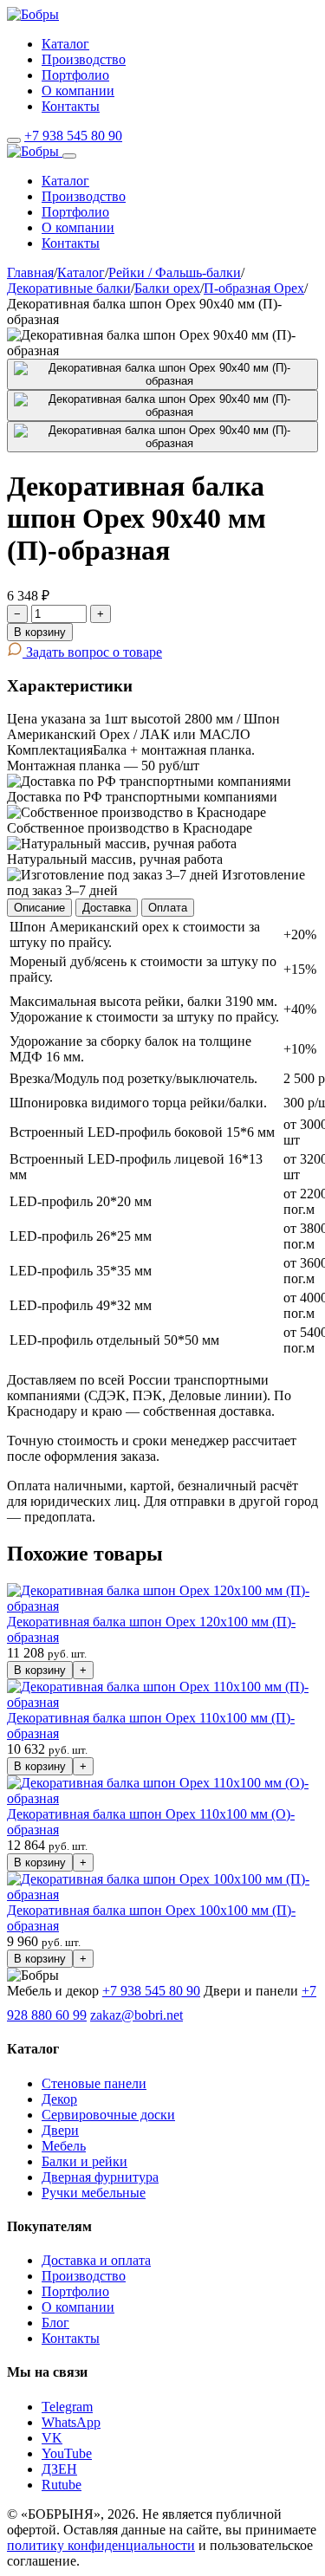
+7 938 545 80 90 (73, 136)
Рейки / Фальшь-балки (175, 273)
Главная (30, 273)
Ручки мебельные (94, 2193)
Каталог (65, 44)
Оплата (168, 908)
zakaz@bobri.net (136, 2015)
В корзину (40, 632)
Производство (84, 59)
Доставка (107, 908)
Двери (60, 2130)
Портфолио (75, 75)
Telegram (67, 2407)
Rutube (62, 2485)
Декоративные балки (69, 288)
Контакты (71, 106)
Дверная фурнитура (100, 2177)
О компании (78, 91)
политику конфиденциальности (101, 2545)
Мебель (64, 2146)
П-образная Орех (254, 288)
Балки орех (167, 288)
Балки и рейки (84, 2161)
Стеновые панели (94, 2083)
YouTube (67, 2453)
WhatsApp (71, 2422)
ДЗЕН (59, 2469)
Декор (59, 2099)
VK (52, 2438)
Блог (55, 2323)
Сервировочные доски (108, 2115)
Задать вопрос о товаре (92, 652)
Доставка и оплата (96, 2260)
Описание (39, 908)
